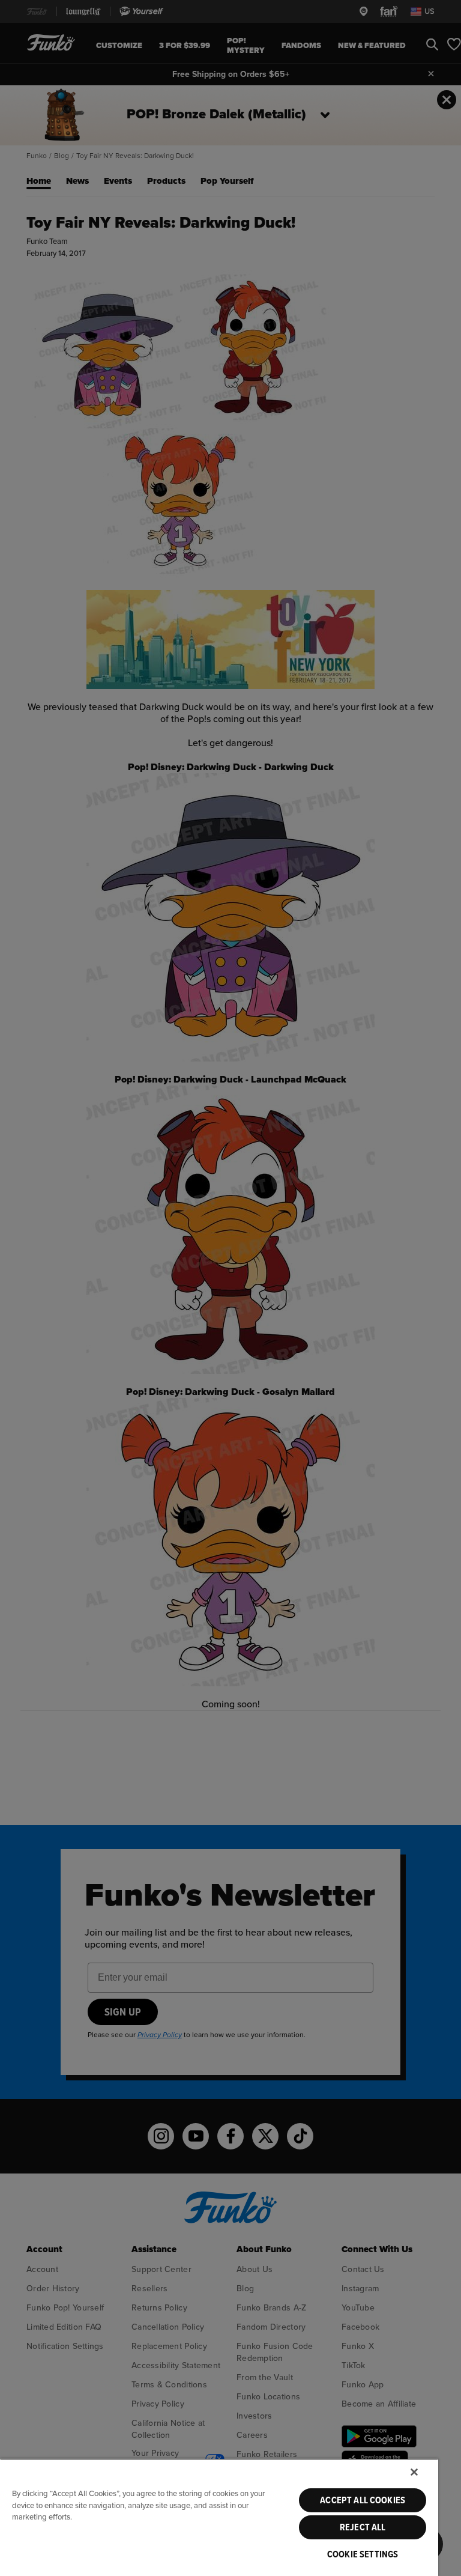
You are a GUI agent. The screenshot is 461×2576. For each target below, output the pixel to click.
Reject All (363, 2527)
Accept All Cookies (363, 2500)
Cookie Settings (363, 2554)
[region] (219, 2517)
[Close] (414, 2472)
